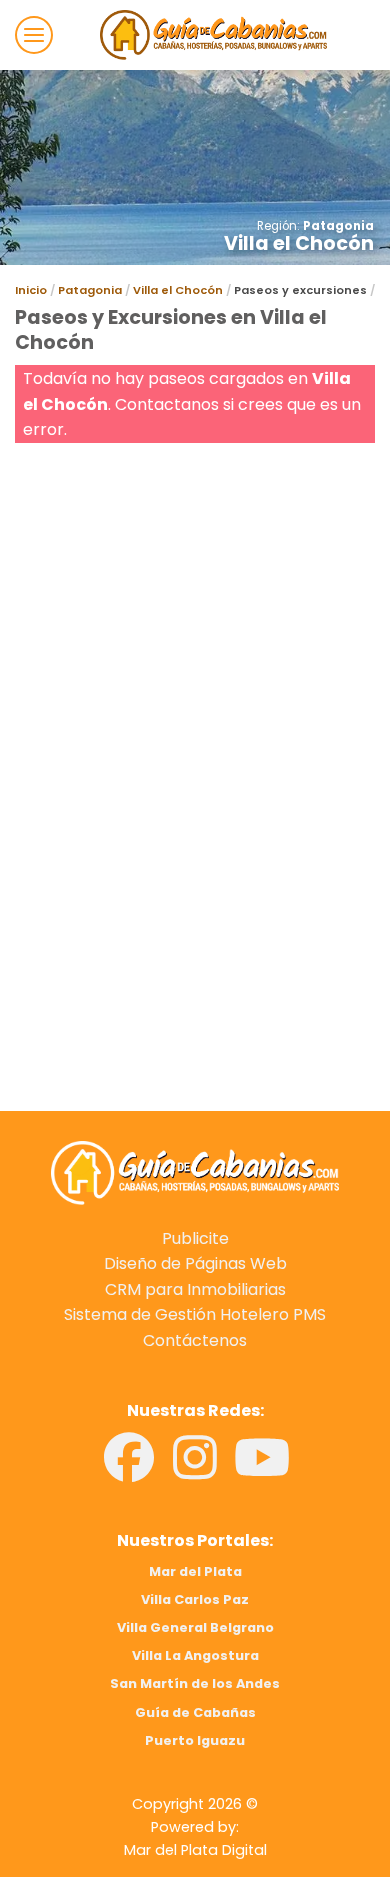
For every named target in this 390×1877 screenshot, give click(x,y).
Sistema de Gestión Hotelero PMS (195, 1314)
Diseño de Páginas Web (195, 1263)
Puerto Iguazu (195, 1740)
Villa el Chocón (178, 290)
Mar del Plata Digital (195, 1850)
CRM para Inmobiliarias (195, 1289)
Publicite (195, 1238)
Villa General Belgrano (195, 1627)
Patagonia (338, 226)
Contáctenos (195, 1340)
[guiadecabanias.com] (195, 1172)
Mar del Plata (195, 1571)
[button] (34, 35)
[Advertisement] (195, 643)
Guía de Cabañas (195, 1712)
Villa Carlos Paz (195, 1599)
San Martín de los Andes (195, 1683)
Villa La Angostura (195, 1655)
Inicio (31, 290)
